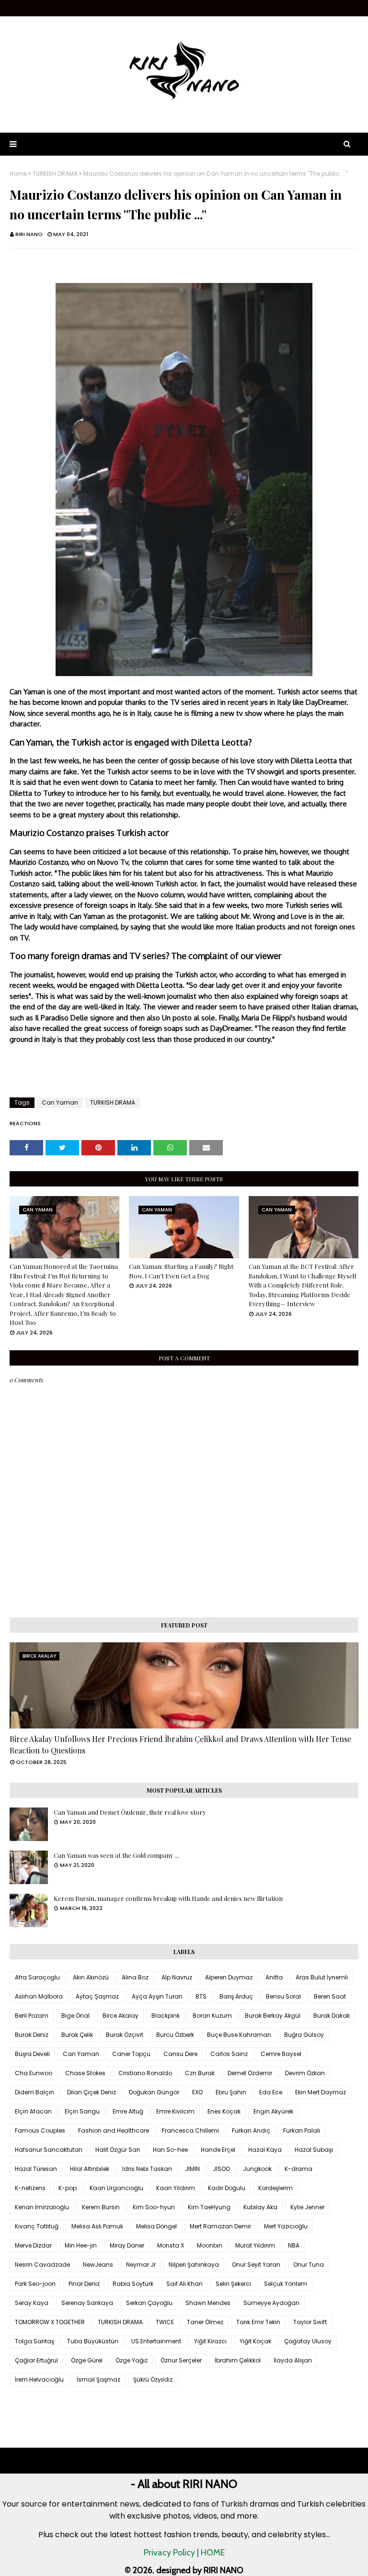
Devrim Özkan (305, 2073)
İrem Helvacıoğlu (39, 2379)
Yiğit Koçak (255, 2341)
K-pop (68, 2188)
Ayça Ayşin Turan (157, 1996)
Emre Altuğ (128, 2111)
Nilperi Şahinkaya (194, 2265)
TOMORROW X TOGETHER (50, 2322)
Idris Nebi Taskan (147, 2169)
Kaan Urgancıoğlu (116, 2188)
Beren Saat (330, 1996)
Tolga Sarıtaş (34, 2341)
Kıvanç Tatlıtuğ (37, 2226)
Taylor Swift (310, 2322)
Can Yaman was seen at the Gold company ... (116, 1855)
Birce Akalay (121, 2016)
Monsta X (171, 2245)
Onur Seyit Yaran (256, 2265)
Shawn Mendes (208, 2303)
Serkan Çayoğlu (149, 2303)
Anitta (274, 1977)
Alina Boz (135, 1977)
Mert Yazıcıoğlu (286, 2226)
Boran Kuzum (212, 2016)
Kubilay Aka (260, 2207)
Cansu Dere (180, 2054)
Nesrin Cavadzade (42, 2265)
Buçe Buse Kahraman (239, 2035)
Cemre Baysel (281, 2054)
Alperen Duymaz (229, 1977)
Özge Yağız (132, 2360)
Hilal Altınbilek (90, 2169)
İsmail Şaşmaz (98, 2379)
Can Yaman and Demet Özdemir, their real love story (130, 1812)
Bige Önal (75, 2016)
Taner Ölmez (205, 2322)
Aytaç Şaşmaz (97, 1996)
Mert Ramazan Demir (220, 2226)
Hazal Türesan (36, 2169)
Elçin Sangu (82, 2111)
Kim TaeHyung (209, 2207)
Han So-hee (170, 2150)
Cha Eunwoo (34, 2073)
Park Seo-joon (35, 2284)
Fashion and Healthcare (114, 2130)
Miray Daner (127, 2245)
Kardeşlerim (276, 2188)
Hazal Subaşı (314, 2150)
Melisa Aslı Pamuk (97, 2226)
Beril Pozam (32, 2016)
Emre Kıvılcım (175, 2111)
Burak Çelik (77, 2035)
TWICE (165, 2322)
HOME (213, 2553)
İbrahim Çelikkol (238, 2360)
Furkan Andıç (251, 2130)
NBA (294, 2245)
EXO (197, 2092)
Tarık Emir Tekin (258, 2322)
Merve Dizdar (33, 2245)
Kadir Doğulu (227, 2188)
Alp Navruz (177, 1977)
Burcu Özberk (175, 2035)
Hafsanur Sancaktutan (49, 2150)
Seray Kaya (32, 2303)
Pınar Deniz (84, 2284)
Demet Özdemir (250, 2073)
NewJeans (98, 2265)
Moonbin (210, 2245)
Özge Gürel (87, 2360)
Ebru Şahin (231, 2092)
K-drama (299, 2169)
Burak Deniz (32, 2035)
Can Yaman (60, 1102)
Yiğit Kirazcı (210, 2341)
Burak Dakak (332, 2016)
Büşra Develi (32, 2054)
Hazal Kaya (265, 2150)
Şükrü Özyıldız (153, 2379)
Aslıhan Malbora (39, 1996)
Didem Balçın (34, 2092)
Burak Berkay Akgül (273, 2016)
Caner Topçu (131, 2054)
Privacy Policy (169, 2553)
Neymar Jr (141, 2265)
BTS (201, 1996)
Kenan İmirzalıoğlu (42, 2207)
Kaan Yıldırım (176, 2188)
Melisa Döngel (156, 2226)
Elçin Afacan (33, 2111)
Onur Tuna (309, 2265)
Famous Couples (40, 2130)
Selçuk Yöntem (286, 2284)
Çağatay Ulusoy (308, 2341)
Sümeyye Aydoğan (271, 2303)
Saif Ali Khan (184, 2284)
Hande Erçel (218, 2150)
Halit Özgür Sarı (118, 2150)
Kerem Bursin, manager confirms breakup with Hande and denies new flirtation (168, 1898)
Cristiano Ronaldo (145, 2073)
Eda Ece (271, 2092)
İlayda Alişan (293, 2360)
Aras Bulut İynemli (322, 1977)
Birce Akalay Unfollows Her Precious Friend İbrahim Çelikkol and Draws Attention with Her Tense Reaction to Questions (180, 1745)
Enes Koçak (224, 2111)
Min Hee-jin (81, 2245)
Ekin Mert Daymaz (321, 2092)
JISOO (221, 2169)
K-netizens (30, 2188)
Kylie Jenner (307, 2207)
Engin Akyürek (273, 2111)
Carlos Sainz (229, 2054)
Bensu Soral (283, 1996)
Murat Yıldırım (255, 2245)
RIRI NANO (29, 234)
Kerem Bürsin (101, 2207)
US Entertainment (156, 2341)
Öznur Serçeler (181, 2360)
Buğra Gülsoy (304, 2035)
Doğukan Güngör (154, 2092)
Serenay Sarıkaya (87, 2303)
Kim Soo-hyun (154, 2207)
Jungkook (257, 2169)
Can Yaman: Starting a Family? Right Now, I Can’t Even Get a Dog (181, 1271)
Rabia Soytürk (133, 2284)
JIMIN (192, 2169)
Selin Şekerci (233, 2284)
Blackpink (166, 2016)
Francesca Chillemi (190, 2130)
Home (18, 174)
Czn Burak (200, 2073)
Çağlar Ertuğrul (36, 2360)
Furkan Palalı (302, 2130)
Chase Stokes (85, 2073)
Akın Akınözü (91, 1977)
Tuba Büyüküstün (93, 2341)
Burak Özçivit (125, 2035)
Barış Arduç (236, 1996)
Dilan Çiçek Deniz (92, 2092)
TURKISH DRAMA (55, 174)
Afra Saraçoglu (37, 1977)
